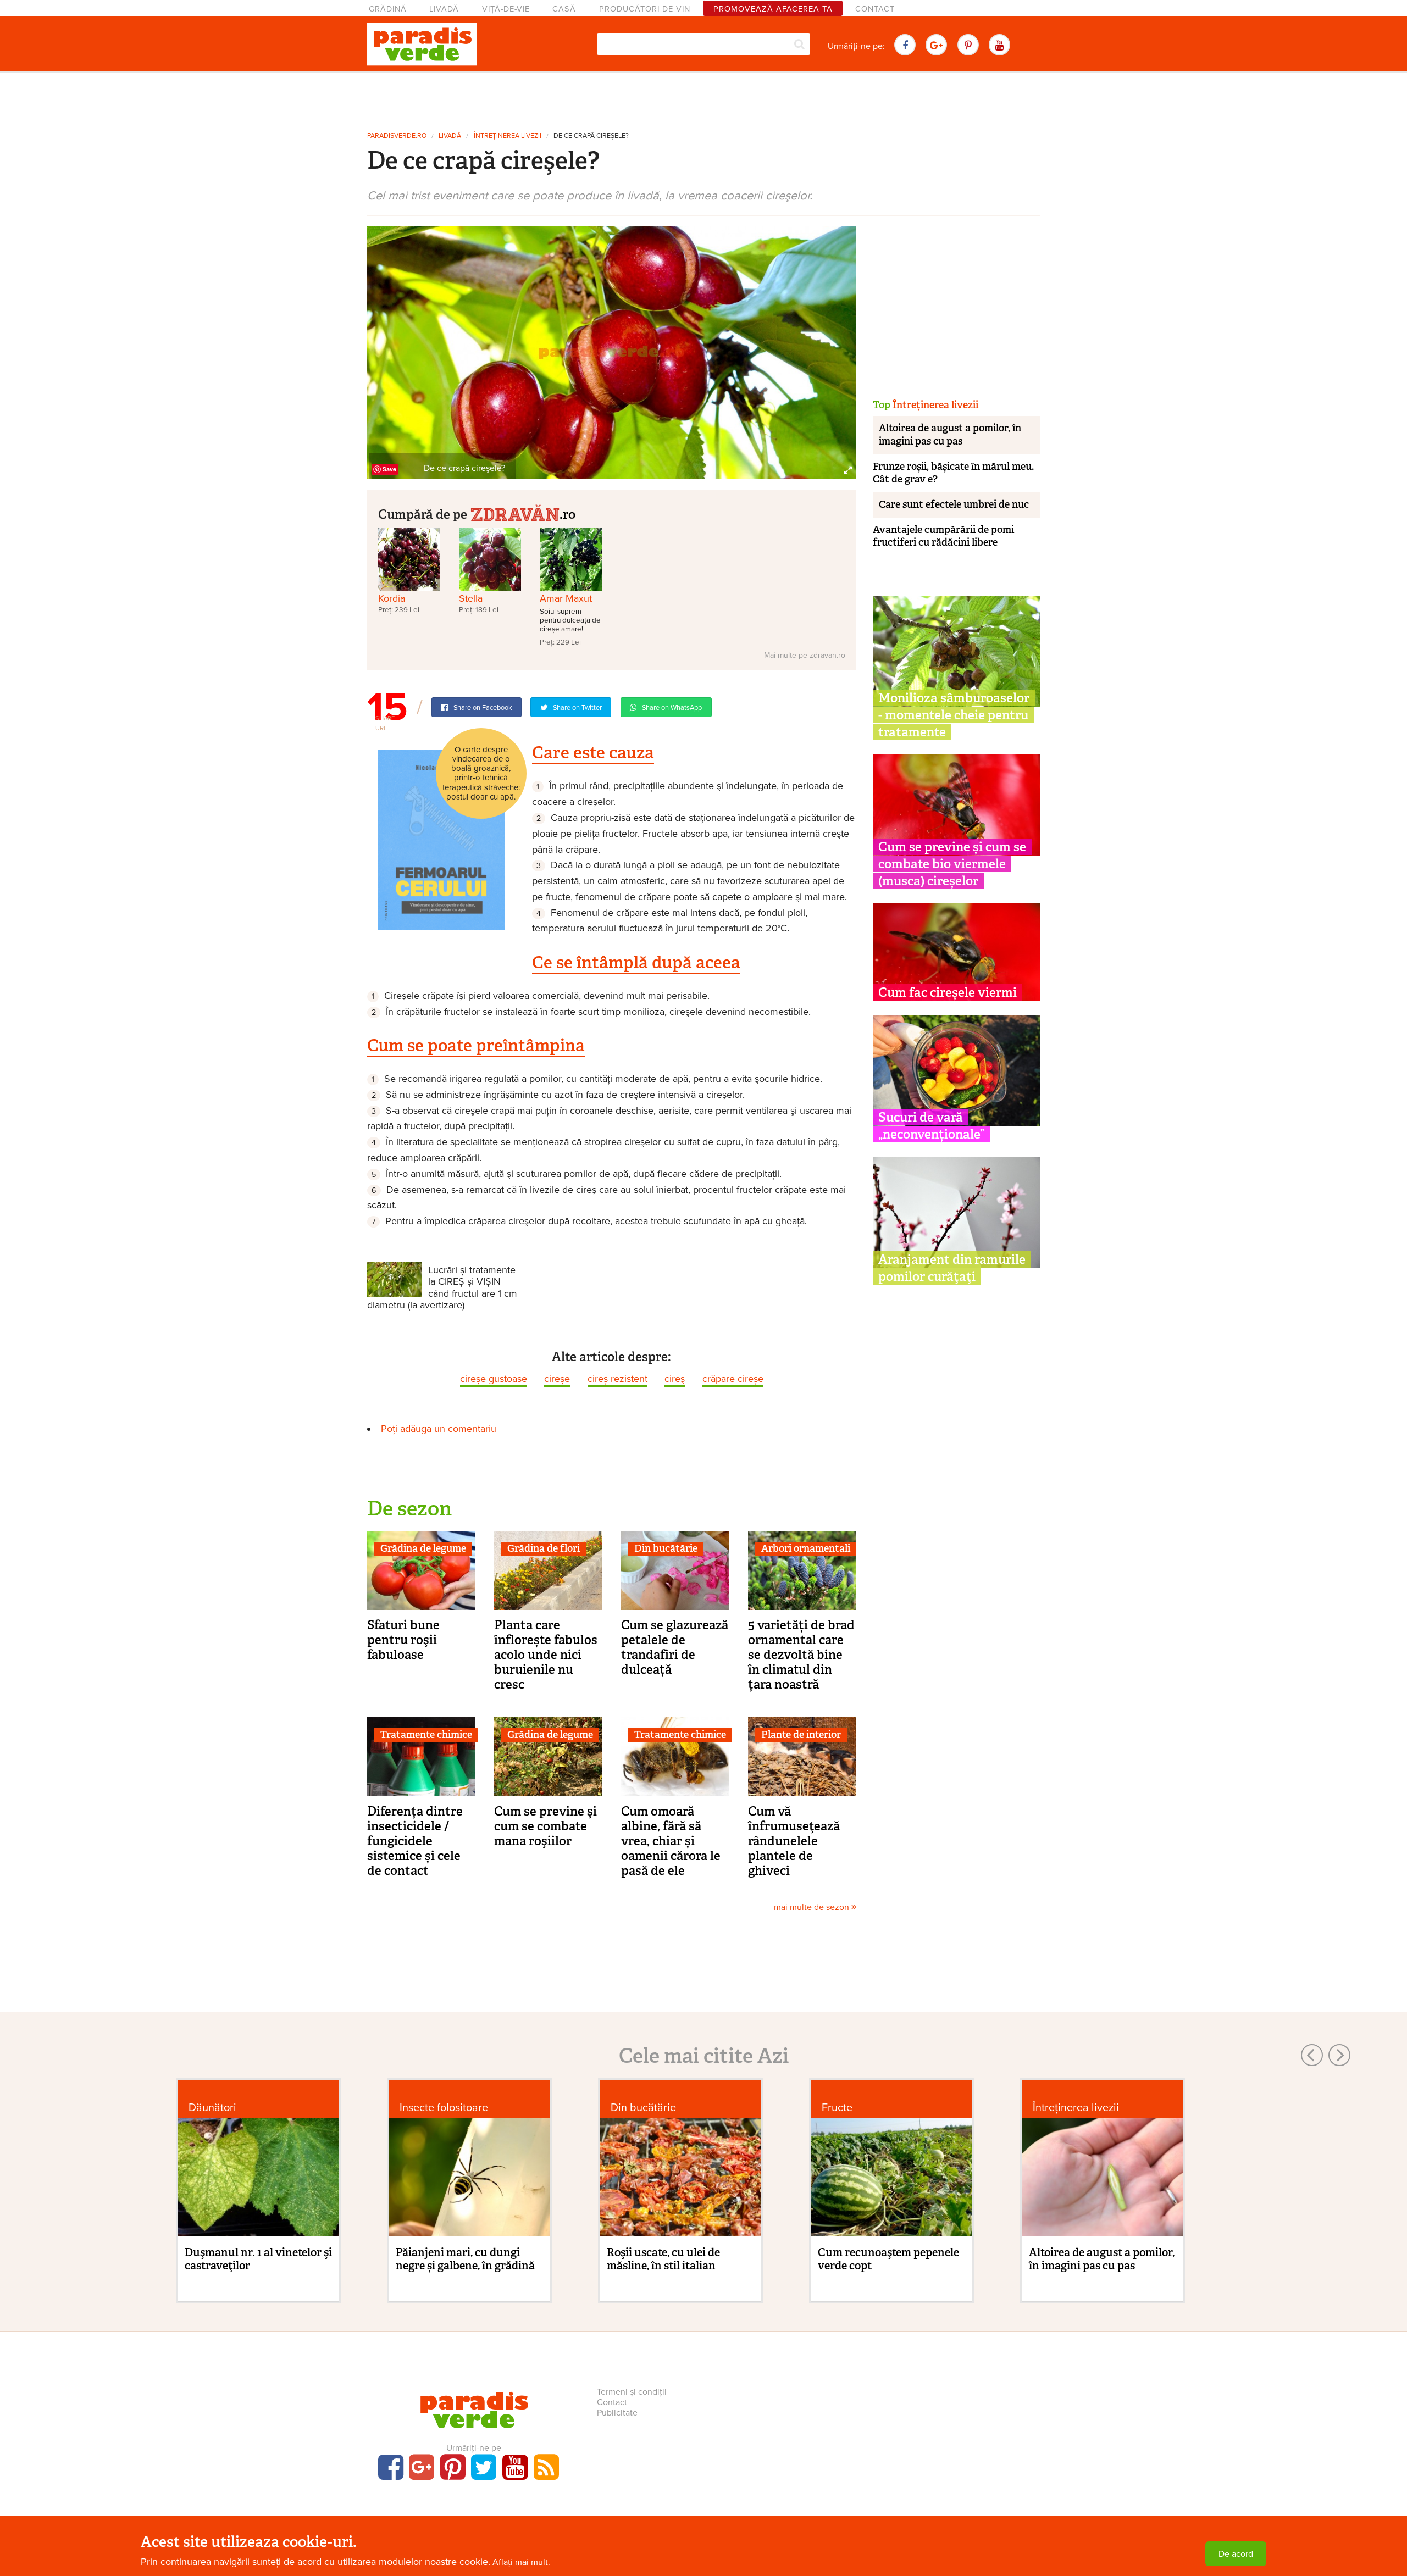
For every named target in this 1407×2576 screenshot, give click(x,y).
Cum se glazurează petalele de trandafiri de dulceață (675, 1647)
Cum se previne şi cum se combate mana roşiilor (545, 1826)
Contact (875, 9)
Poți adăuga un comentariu (439, 1429)
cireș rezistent (617, 1379)
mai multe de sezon (813, 1907)
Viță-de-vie (506, 9)
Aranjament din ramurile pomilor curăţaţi (952, 1268)
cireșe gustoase (494, 1379)
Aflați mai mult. (521, 2562)
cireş (675, 1379)
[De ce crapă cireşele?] (612, 352)
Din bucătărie (666, 1548)
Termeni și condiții (632, 2392)
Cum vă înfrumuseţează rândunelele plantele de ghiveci (794, 1841)
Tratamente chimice (426, 1735)
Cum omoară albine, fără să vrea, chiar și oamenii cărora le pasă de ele (671, 1841)
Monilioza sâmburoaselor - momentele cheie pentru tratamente (954, 715)
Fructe (837, 2108)
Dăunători (212, 2108)
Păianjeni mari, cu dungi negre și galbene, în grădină (465, 2259)
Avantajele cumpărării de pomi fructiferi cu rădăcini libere (943, 536)
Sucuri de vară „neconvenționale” (931, 1126)
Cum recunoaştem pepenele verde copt (888, 2259)
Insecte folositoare (444, 2108)
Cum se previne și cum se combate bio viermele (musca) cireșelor (952, 864)
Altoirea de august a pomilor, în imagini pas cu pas (950, 434)
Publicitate (617, 2413)
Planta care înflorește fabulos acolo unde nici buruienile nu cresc (546, 1655)
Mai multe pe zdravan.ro (805, 655)
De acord (1236, 2554)
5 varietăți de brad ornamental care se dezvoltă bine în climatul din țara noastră (801, 1655)
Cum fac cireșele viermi (948, 992)
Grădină (388, 9)
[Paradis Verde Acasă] (422, 45)
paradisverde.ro (397, 136)
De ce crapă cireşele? (591, 136)
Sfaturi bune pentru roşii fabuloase (403, 1640)
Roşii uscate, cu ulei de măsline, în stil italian (663, 2259)
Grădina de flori (544, 1548)
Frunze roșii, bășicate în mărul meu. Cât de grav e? (953, 473)
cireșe (557, 1379)
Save (389, 469)
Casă (564, 9)
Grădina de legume (423, 1548)
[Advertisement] (703, 98)
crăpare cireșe (733, 1379)
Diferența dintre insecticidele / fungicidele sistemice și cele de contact (415, 1841)
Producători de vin (645, 9)
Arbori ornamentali (806, 1548)
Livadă (444, 9)
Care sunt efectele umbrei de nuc (954, 504)
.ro (567, 514)
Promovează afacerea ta (773, 9)
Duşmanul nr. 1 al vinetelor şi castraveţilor (258, 2259)
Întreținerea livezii (508, 136)
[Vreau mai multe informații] (441, 840)
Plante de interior (801, 1735)
